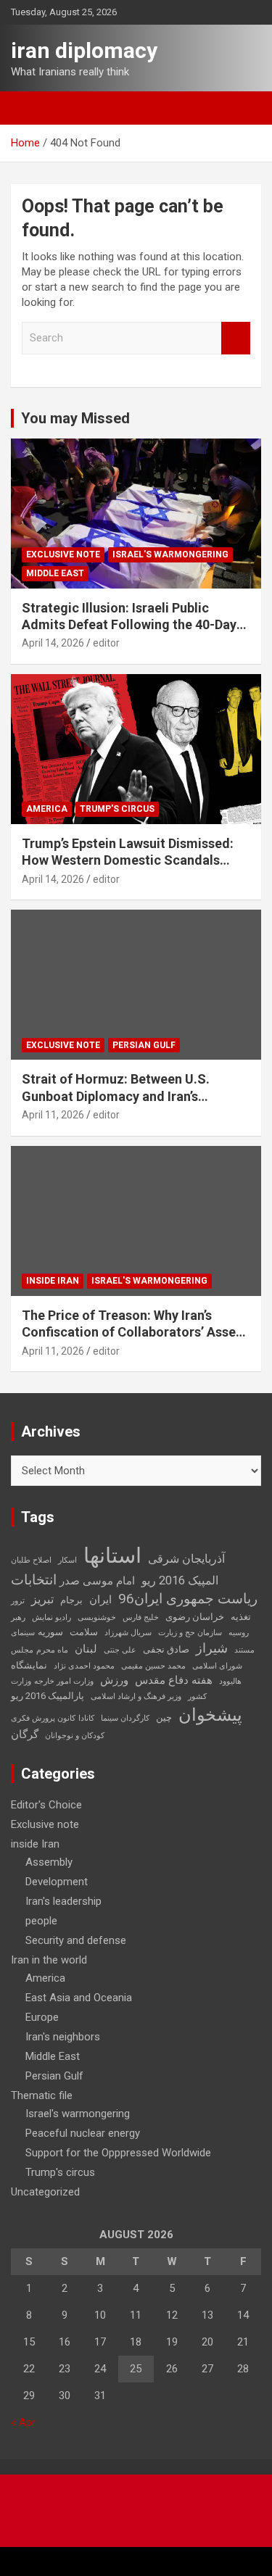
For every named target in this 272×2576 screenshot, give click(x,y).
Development (57, 1882)
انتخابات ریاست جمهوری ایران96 (134, 1590)
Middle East (55, 573)
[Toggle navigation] (29, 108)
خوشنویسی (97, 1617)
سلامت (84, 1632)
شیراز (212, 1648)
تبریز (42, 1599)
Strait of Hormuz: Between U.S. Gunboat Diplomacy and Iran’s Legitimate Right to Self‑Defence (121, 1096)
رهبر (18, 1617)
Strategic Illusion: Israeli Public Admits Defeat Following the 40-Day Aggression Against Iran (129, 625)
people (41, 1921)
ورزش (114, 1680)
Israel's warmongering (170, 554)
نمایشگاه (29, 1665)
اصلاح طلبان (31, 1560)
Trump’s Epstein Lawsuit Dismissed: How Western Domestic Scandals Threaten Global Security (128, 860)
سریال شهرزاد (128, 1633)
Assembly (49, 1862)
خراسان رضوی (195, 1617)
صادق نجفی (166, 1649)
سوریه (50, 1632)
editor (106, 643)
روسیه (239, 1633)
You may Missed (75, 418)
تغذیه (241, 1617)
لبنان (86, 1649)
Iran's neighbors (63, 2037)
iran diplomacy (84, 50)
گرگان (25, 1734)
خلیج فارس (141, 1617)
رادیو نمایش (51, 1617)
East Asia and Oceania (79, 1998)
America (47, 809)
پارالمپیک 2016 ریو (48, 1696)
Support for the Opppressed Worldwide (118, 2153)
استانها (112, 1555)
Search (236, 338)
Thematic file (42, 2095)
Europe (42, 2017)
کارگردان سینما (125, 1718)
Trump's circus (117, 809)
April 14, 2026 (53, 643)
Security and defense (76, 1940)
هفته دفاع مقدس (174, 1680)
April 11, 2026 (53, 1115)
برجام (71, 1600)
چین (164, 1717)
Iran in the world (49, 1960)
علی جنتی (120, 1650)
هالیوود (230, 1681)
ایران (100, 1600)
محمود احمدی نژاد (84, 1666)
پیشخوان (210, 1715)
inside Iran (53, 1281)
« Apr (23, 2422)
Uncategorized (45, 2192)
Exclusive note (63, 554)
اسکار (67, 1560)
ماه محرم (52, 1650)
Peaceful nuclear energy (83, 2133)
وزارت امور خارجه (64, 1681)
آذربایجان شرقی (186, 1559)
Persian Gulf (144, 1045)
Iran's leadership (63, 1901)
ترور (18, 1601)
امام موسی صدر (97, 1581)
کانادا (86, 1718)
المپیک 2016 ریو (180, 1580)
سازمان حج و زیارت (190, 1633)
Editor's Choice (46, 1805)
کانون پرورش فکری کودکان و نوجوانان (58, 1727)
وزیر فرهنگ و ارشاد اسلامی (136, 1696)
